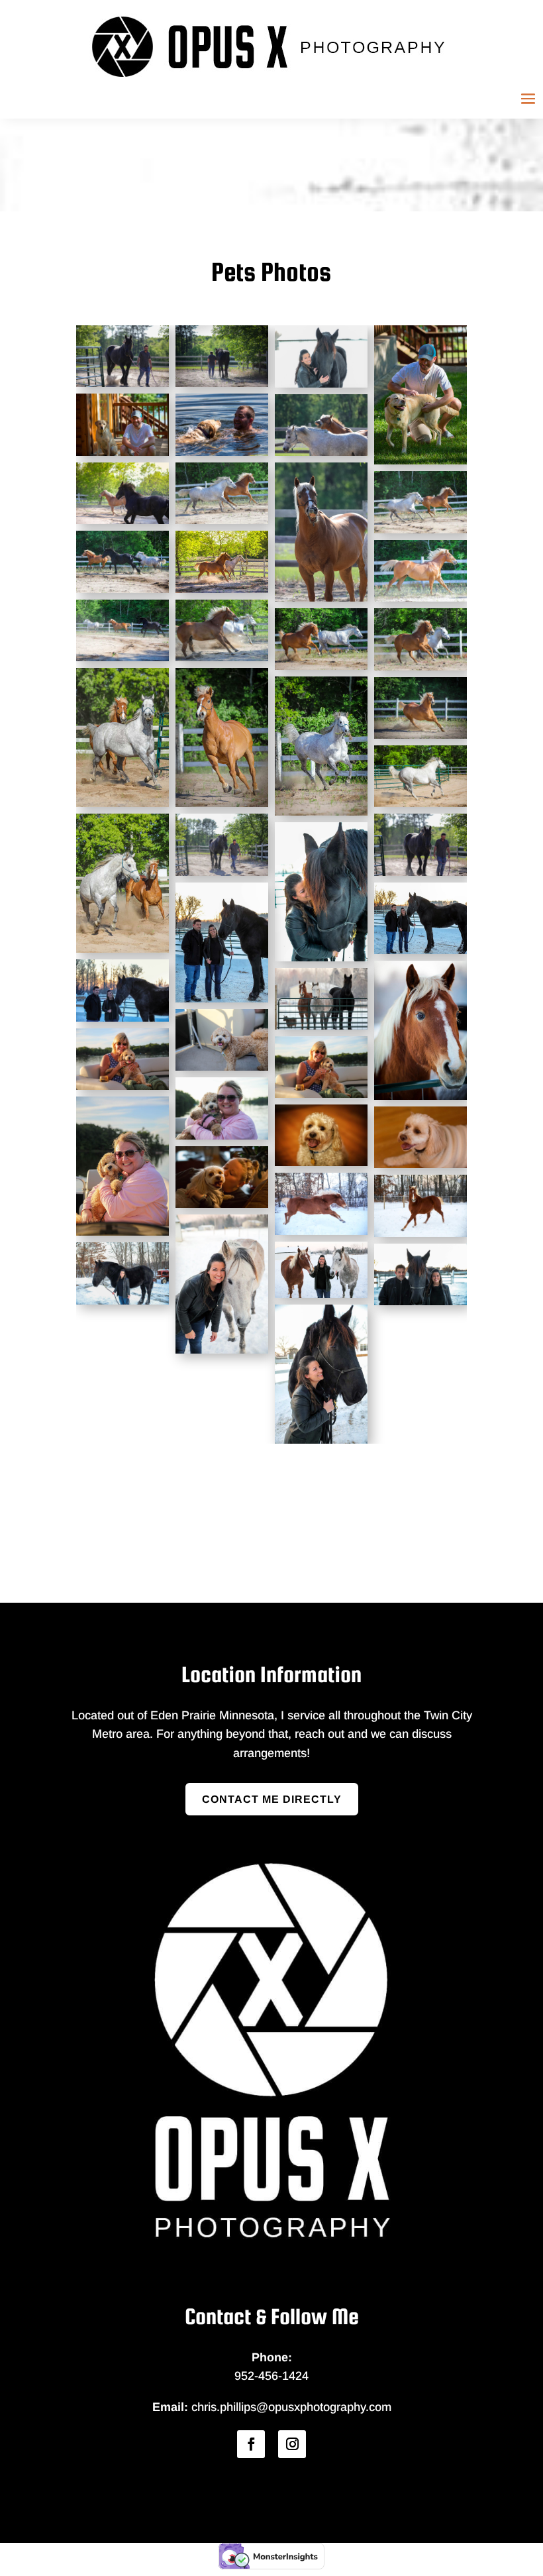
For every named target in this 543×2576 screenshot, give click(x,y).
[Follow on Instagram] (292, 2444)
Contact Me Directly (272, 1799)
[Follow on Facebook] (251, 2444)
